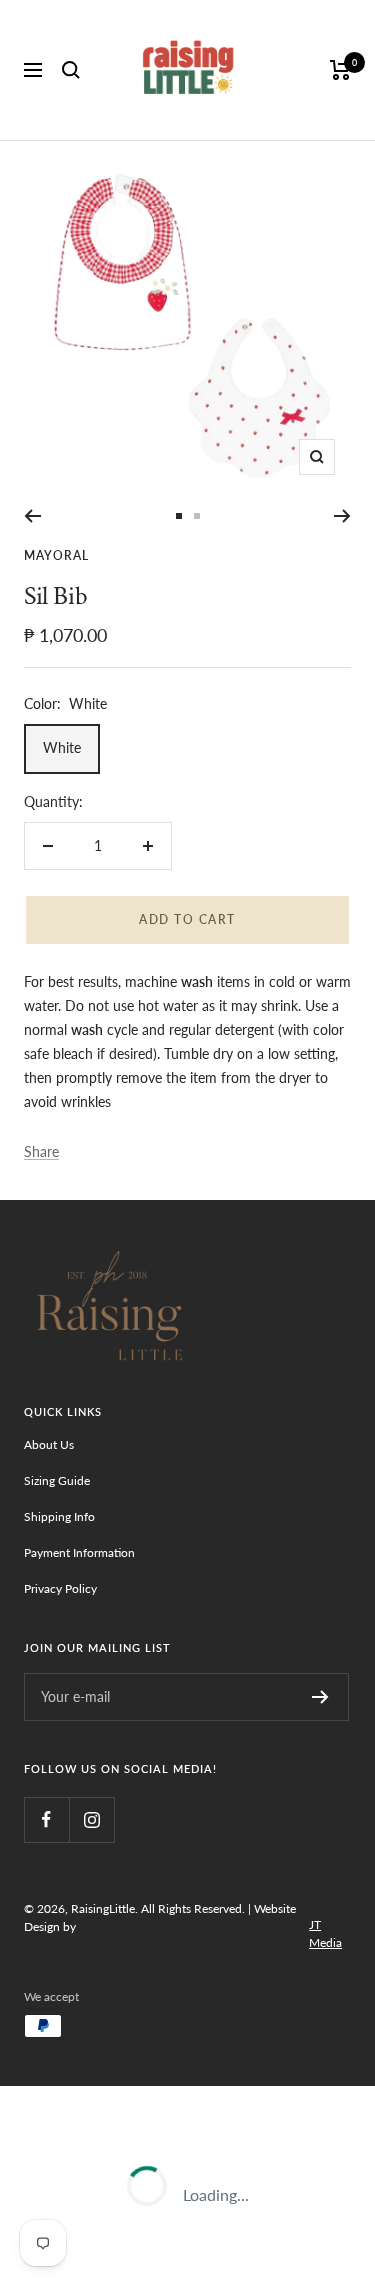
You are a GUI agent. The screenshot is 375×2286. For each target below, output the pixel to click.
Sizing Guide (57, 1480)
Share (41, 1151)
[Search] (71, 70)
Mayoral (56, 555)
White (62, 747)
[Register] (320, 1697)
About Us (49, 1444)
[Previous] (32, 516)
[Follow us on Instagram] (91, 1819)
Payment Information (79, 1552)
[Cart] (340, 70)
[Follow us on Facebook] (46, 1819)
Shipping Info (59, 1516)
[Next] (342, 516)
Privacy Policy (60, 1588)
